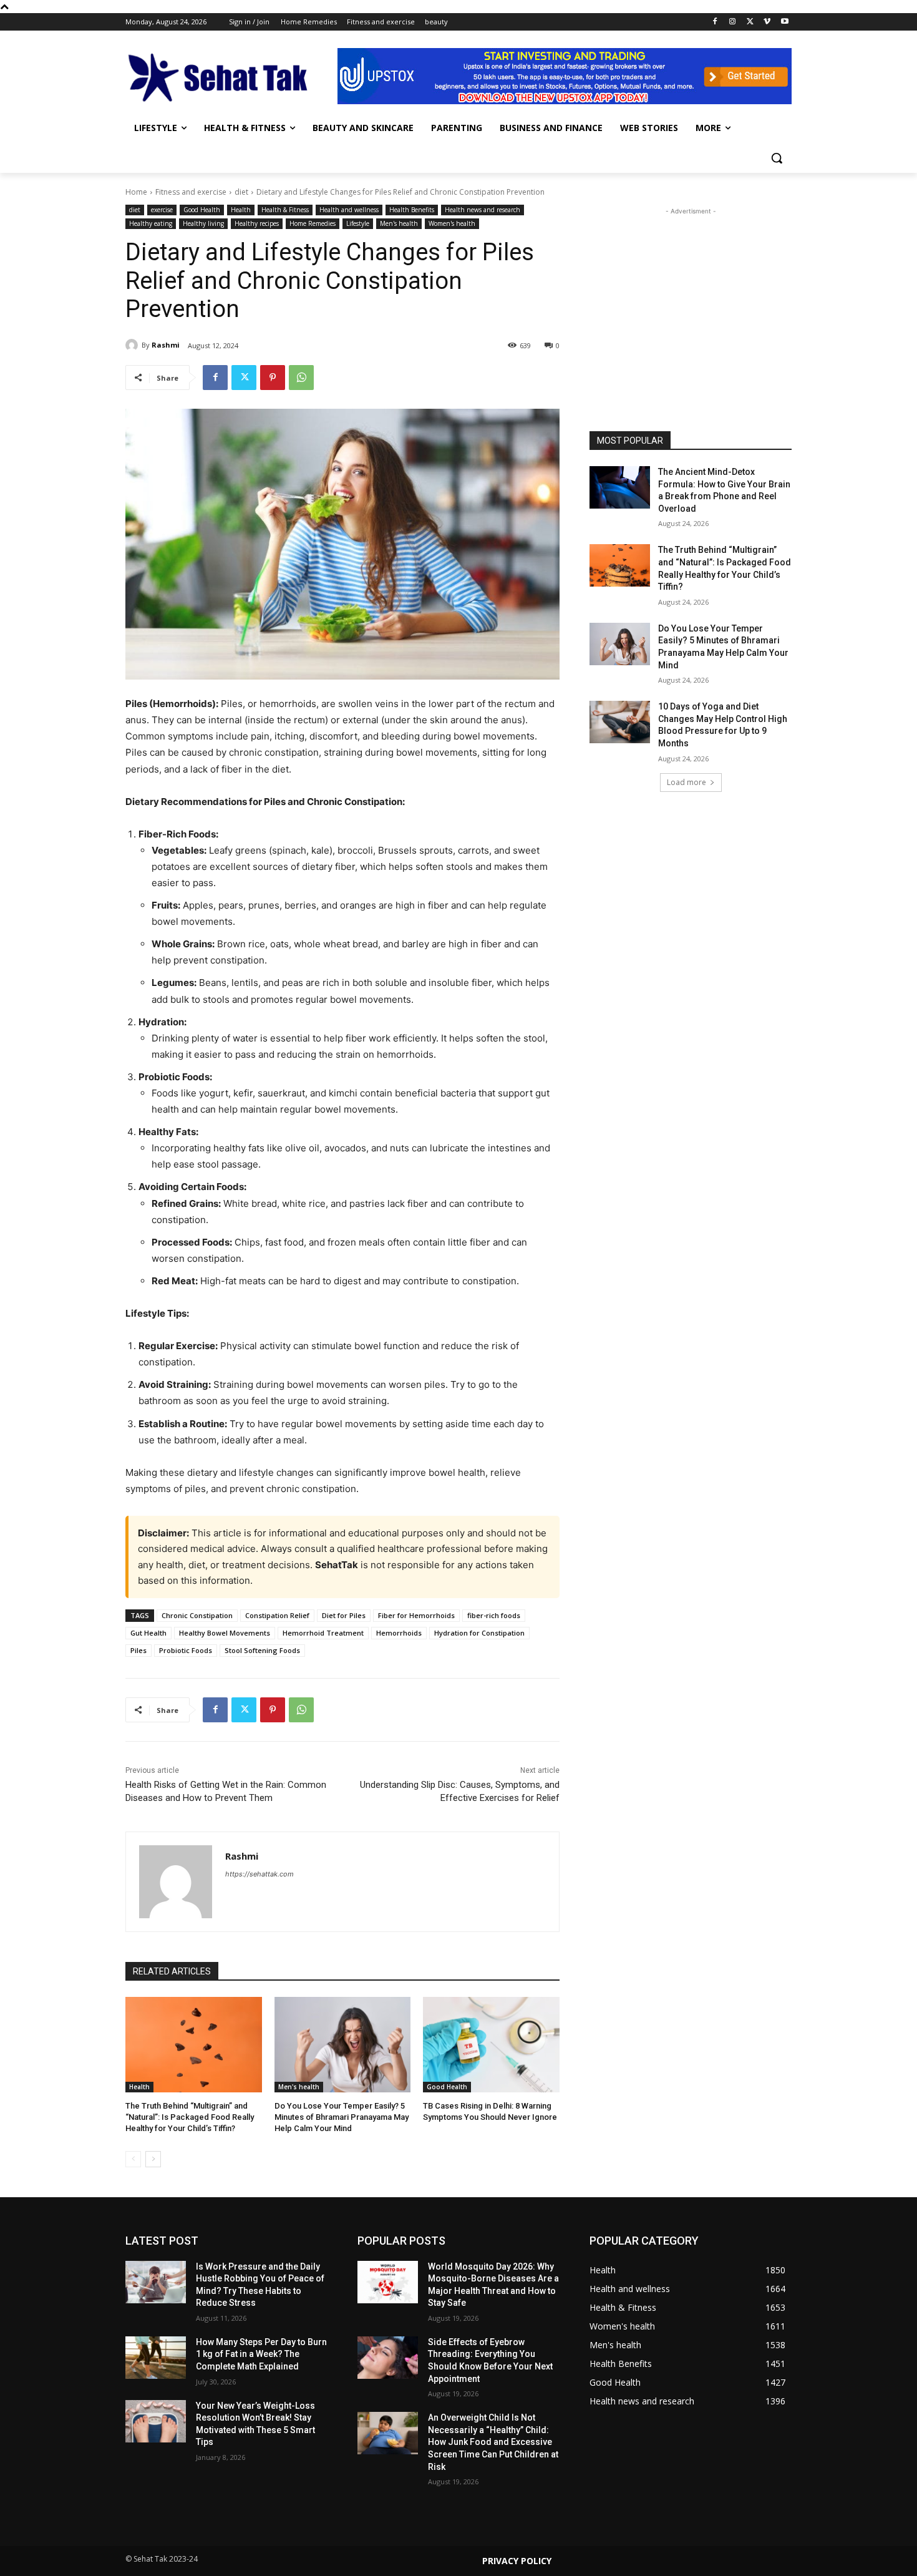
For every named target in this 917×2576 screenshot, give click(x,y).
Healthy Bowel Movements (225, 1633)
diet (241, 192)
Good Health (202, 210)
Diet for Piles (344, 1615)
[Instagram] (733, 22)
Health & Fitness (285, 210)
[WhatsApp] (301, 378)
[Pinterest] (273, 378)
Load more (687, 782)
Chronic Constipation (197, 1615)
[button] (777, 158)
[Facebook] (715, 22)
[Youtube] (784, 22)
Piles (138, 1650)
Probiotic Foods (186, 1650)
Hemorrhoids (399, 1633)
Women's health (452, 223)
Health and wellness (349, 210)
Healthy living (203, 223)
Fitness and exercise (191, 192)
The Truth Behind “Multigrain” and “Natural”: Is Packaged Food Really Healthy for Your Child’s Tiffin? (190, 2117)
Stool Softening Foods (262, 1650)
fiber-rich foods (494, 1615)
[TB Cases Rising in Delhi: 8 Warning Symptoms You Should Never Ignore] (491, 2045)
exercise (162, 210)
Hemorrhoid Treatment (323, 1633)
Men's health (399, 223)
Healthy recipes (257, 223)
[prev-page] (133, 2159)
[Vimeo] (767, 22)
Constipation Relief (277, 1615)
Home (136, 192)
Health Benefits (412, 210)
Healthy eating (151, 223)
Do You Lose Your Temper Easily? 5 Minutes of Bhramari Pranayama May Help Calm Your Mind (342, 2117)
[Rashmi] (133, 345)
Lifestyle (358, 223)
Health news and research (483, 210)
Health (241, 210)
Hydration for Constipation (479, 1633)
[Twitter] (750, 22)
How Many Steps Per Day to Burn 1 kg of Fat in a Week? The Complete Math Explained (261, 2354)
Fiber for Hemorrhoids (416, 1615)
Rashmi (166, 345)
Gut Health (148, 1633)
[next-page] (153, 2159)
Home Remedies (313, 223)
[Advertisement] (691, 296)
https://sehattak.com (260, 1874)
